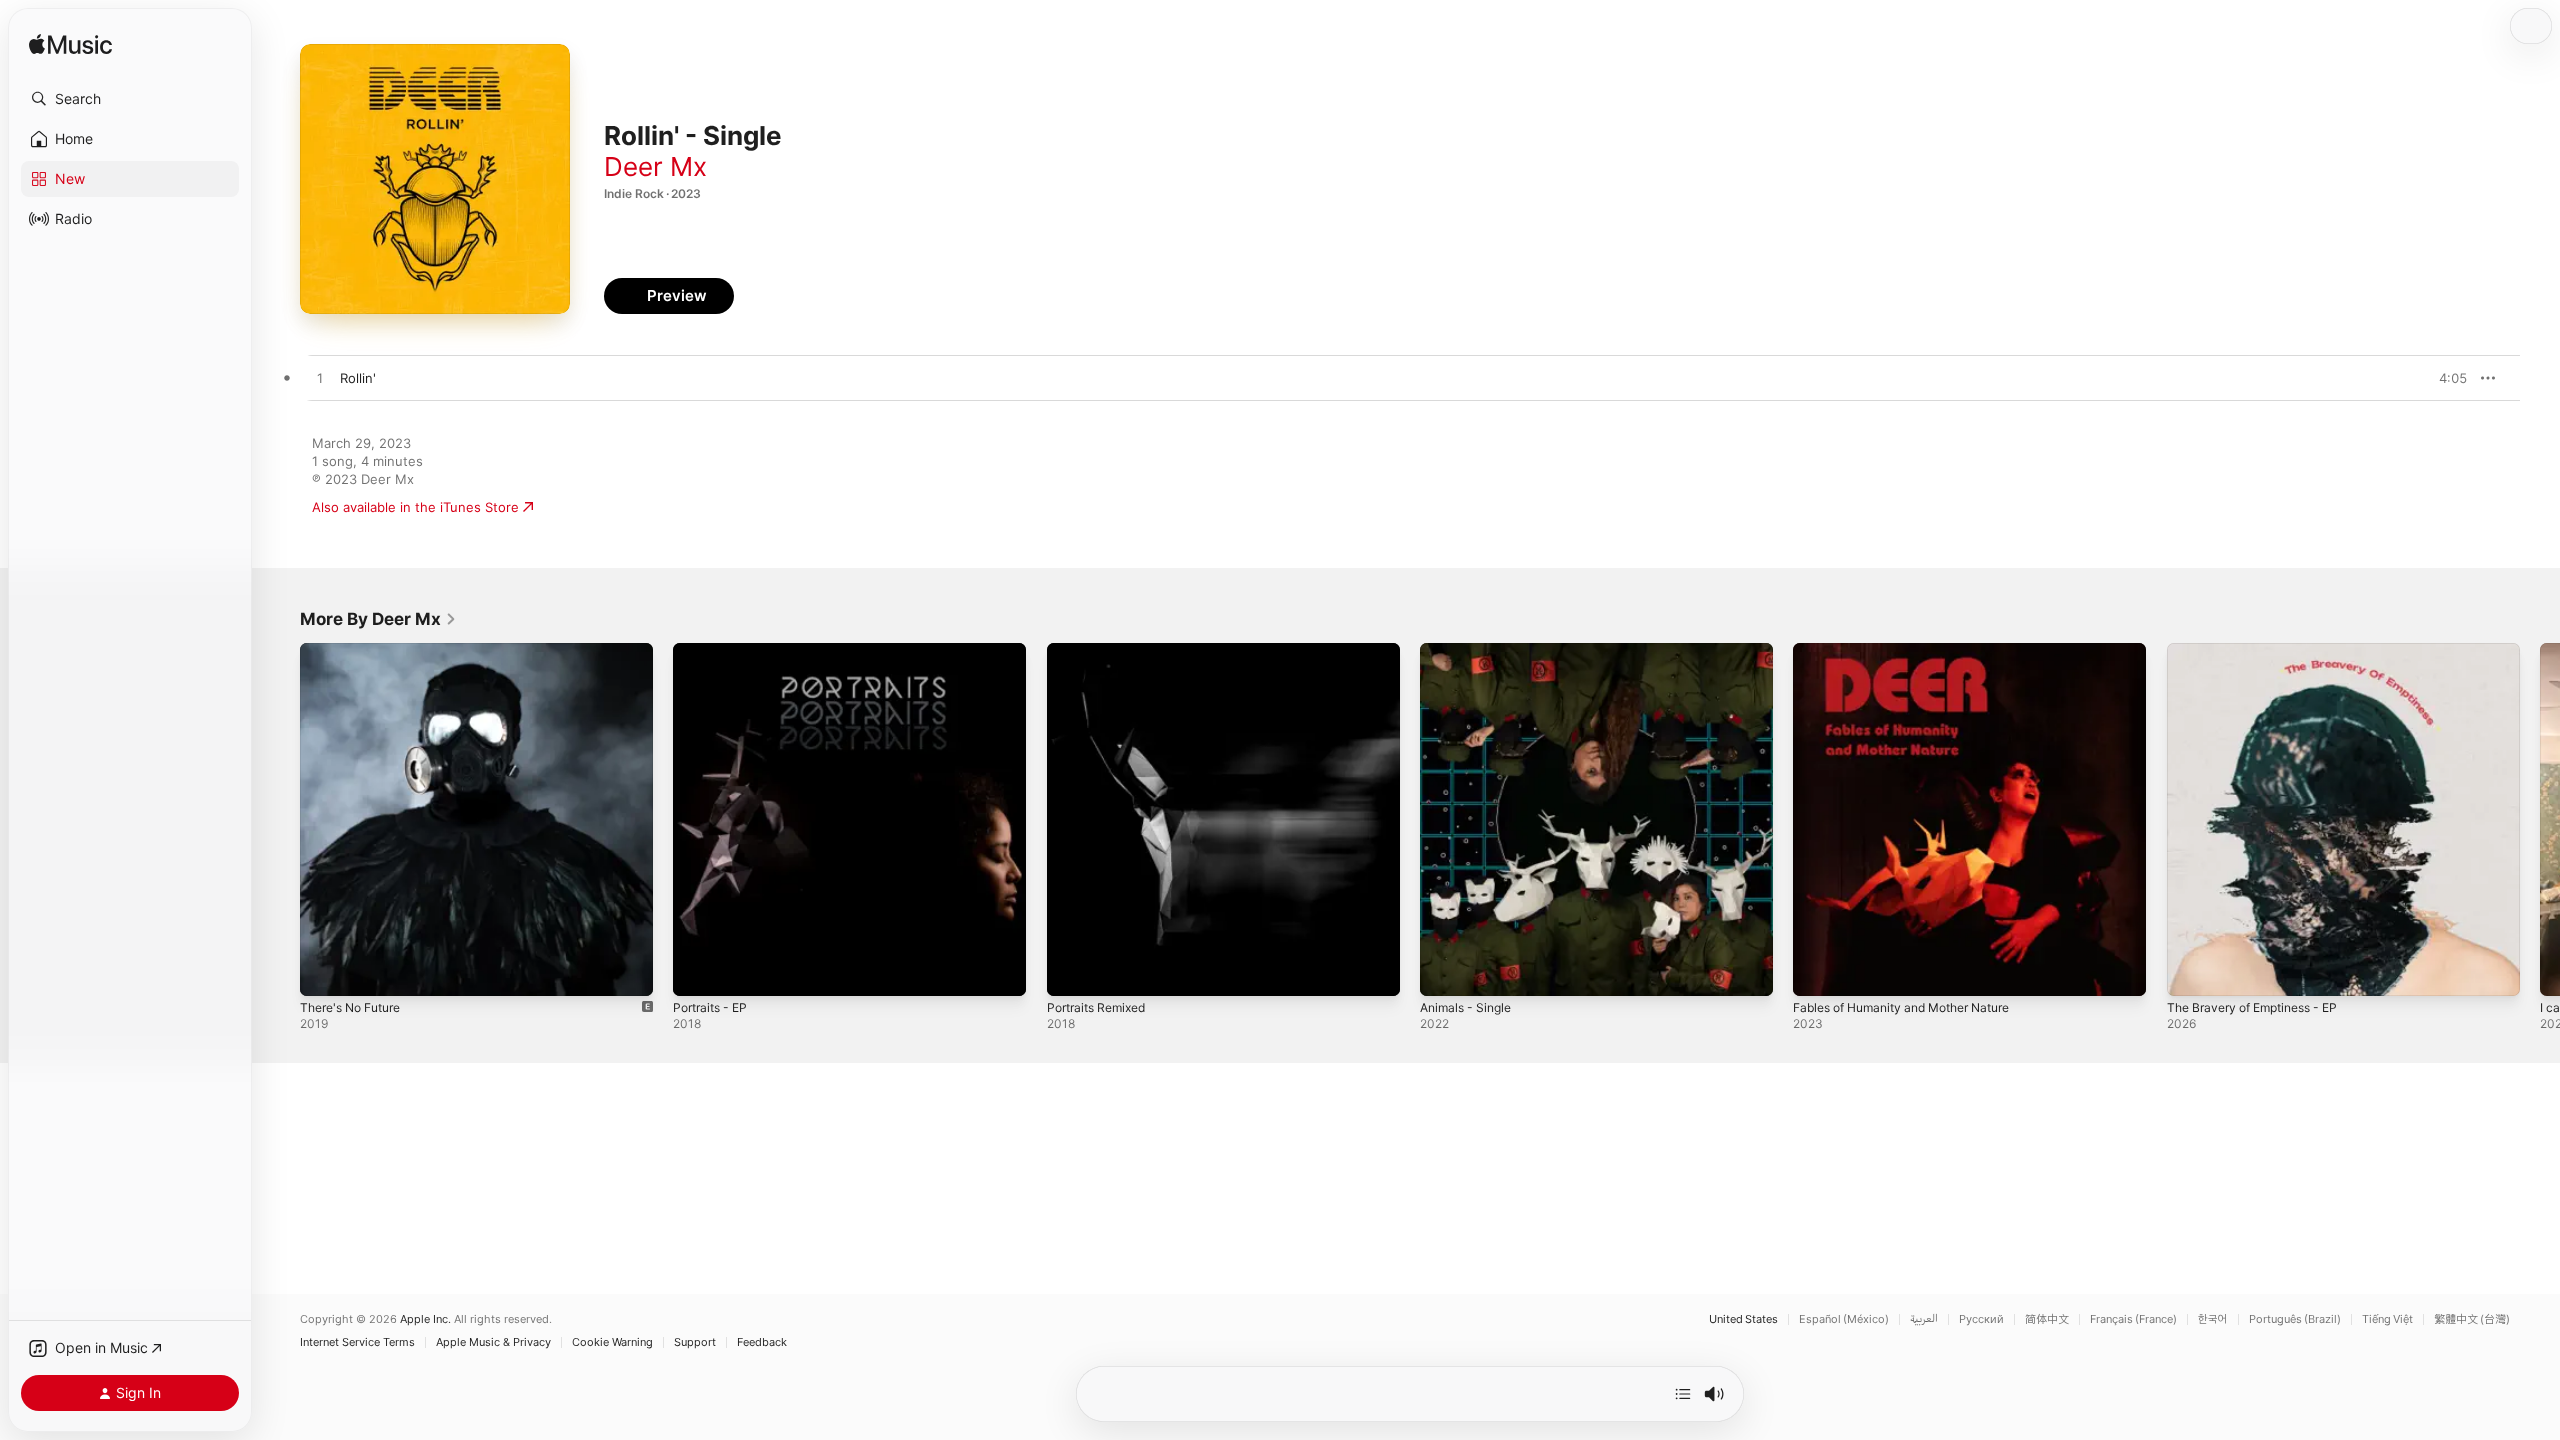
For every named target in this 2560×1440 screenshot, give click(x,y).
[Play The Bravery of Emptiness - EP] (2192, 971)
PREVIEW (2445, 378)
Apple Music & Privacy (493, 1342)
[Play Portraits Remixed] (1072, 971)
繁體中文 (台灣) (2472, 1319)
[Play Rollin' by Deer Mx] (320, 379)
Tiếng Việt (2387, 1319)
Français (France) (2133, 1319)
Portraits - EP (714, 651)
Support (695, 1342)
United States (1743, 1319)
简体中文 (2047, 1319)
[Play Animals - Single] (1445, 971)
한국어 (2213, 1319)
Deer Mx (655, 166)
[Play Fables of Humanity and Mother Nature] (1818, 971)
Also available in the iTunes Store (415, 507)
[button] (130, 99)
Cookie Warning (612, 1342)
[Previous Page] (280, 820)
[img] (70, 45)
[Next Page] (2540, 820)
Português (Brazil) (2295, 1319)
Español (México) (1844, 1319)
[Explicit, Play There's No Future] (325, 971)
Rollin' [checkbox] (358, 378)
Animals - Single (1470, 651)
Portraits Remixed (1102, 651)
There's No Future (357, 651)
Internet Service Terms (357, 1342)
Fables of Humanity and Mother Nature (1915, 651)
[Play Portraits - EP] (698, 971)
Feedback (762, 1342)
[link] (378, 619)
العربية (1924, 1319)
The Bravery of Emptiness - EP (2262, 651)
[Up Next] (1683, 1394)
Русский (1981, 1319)
